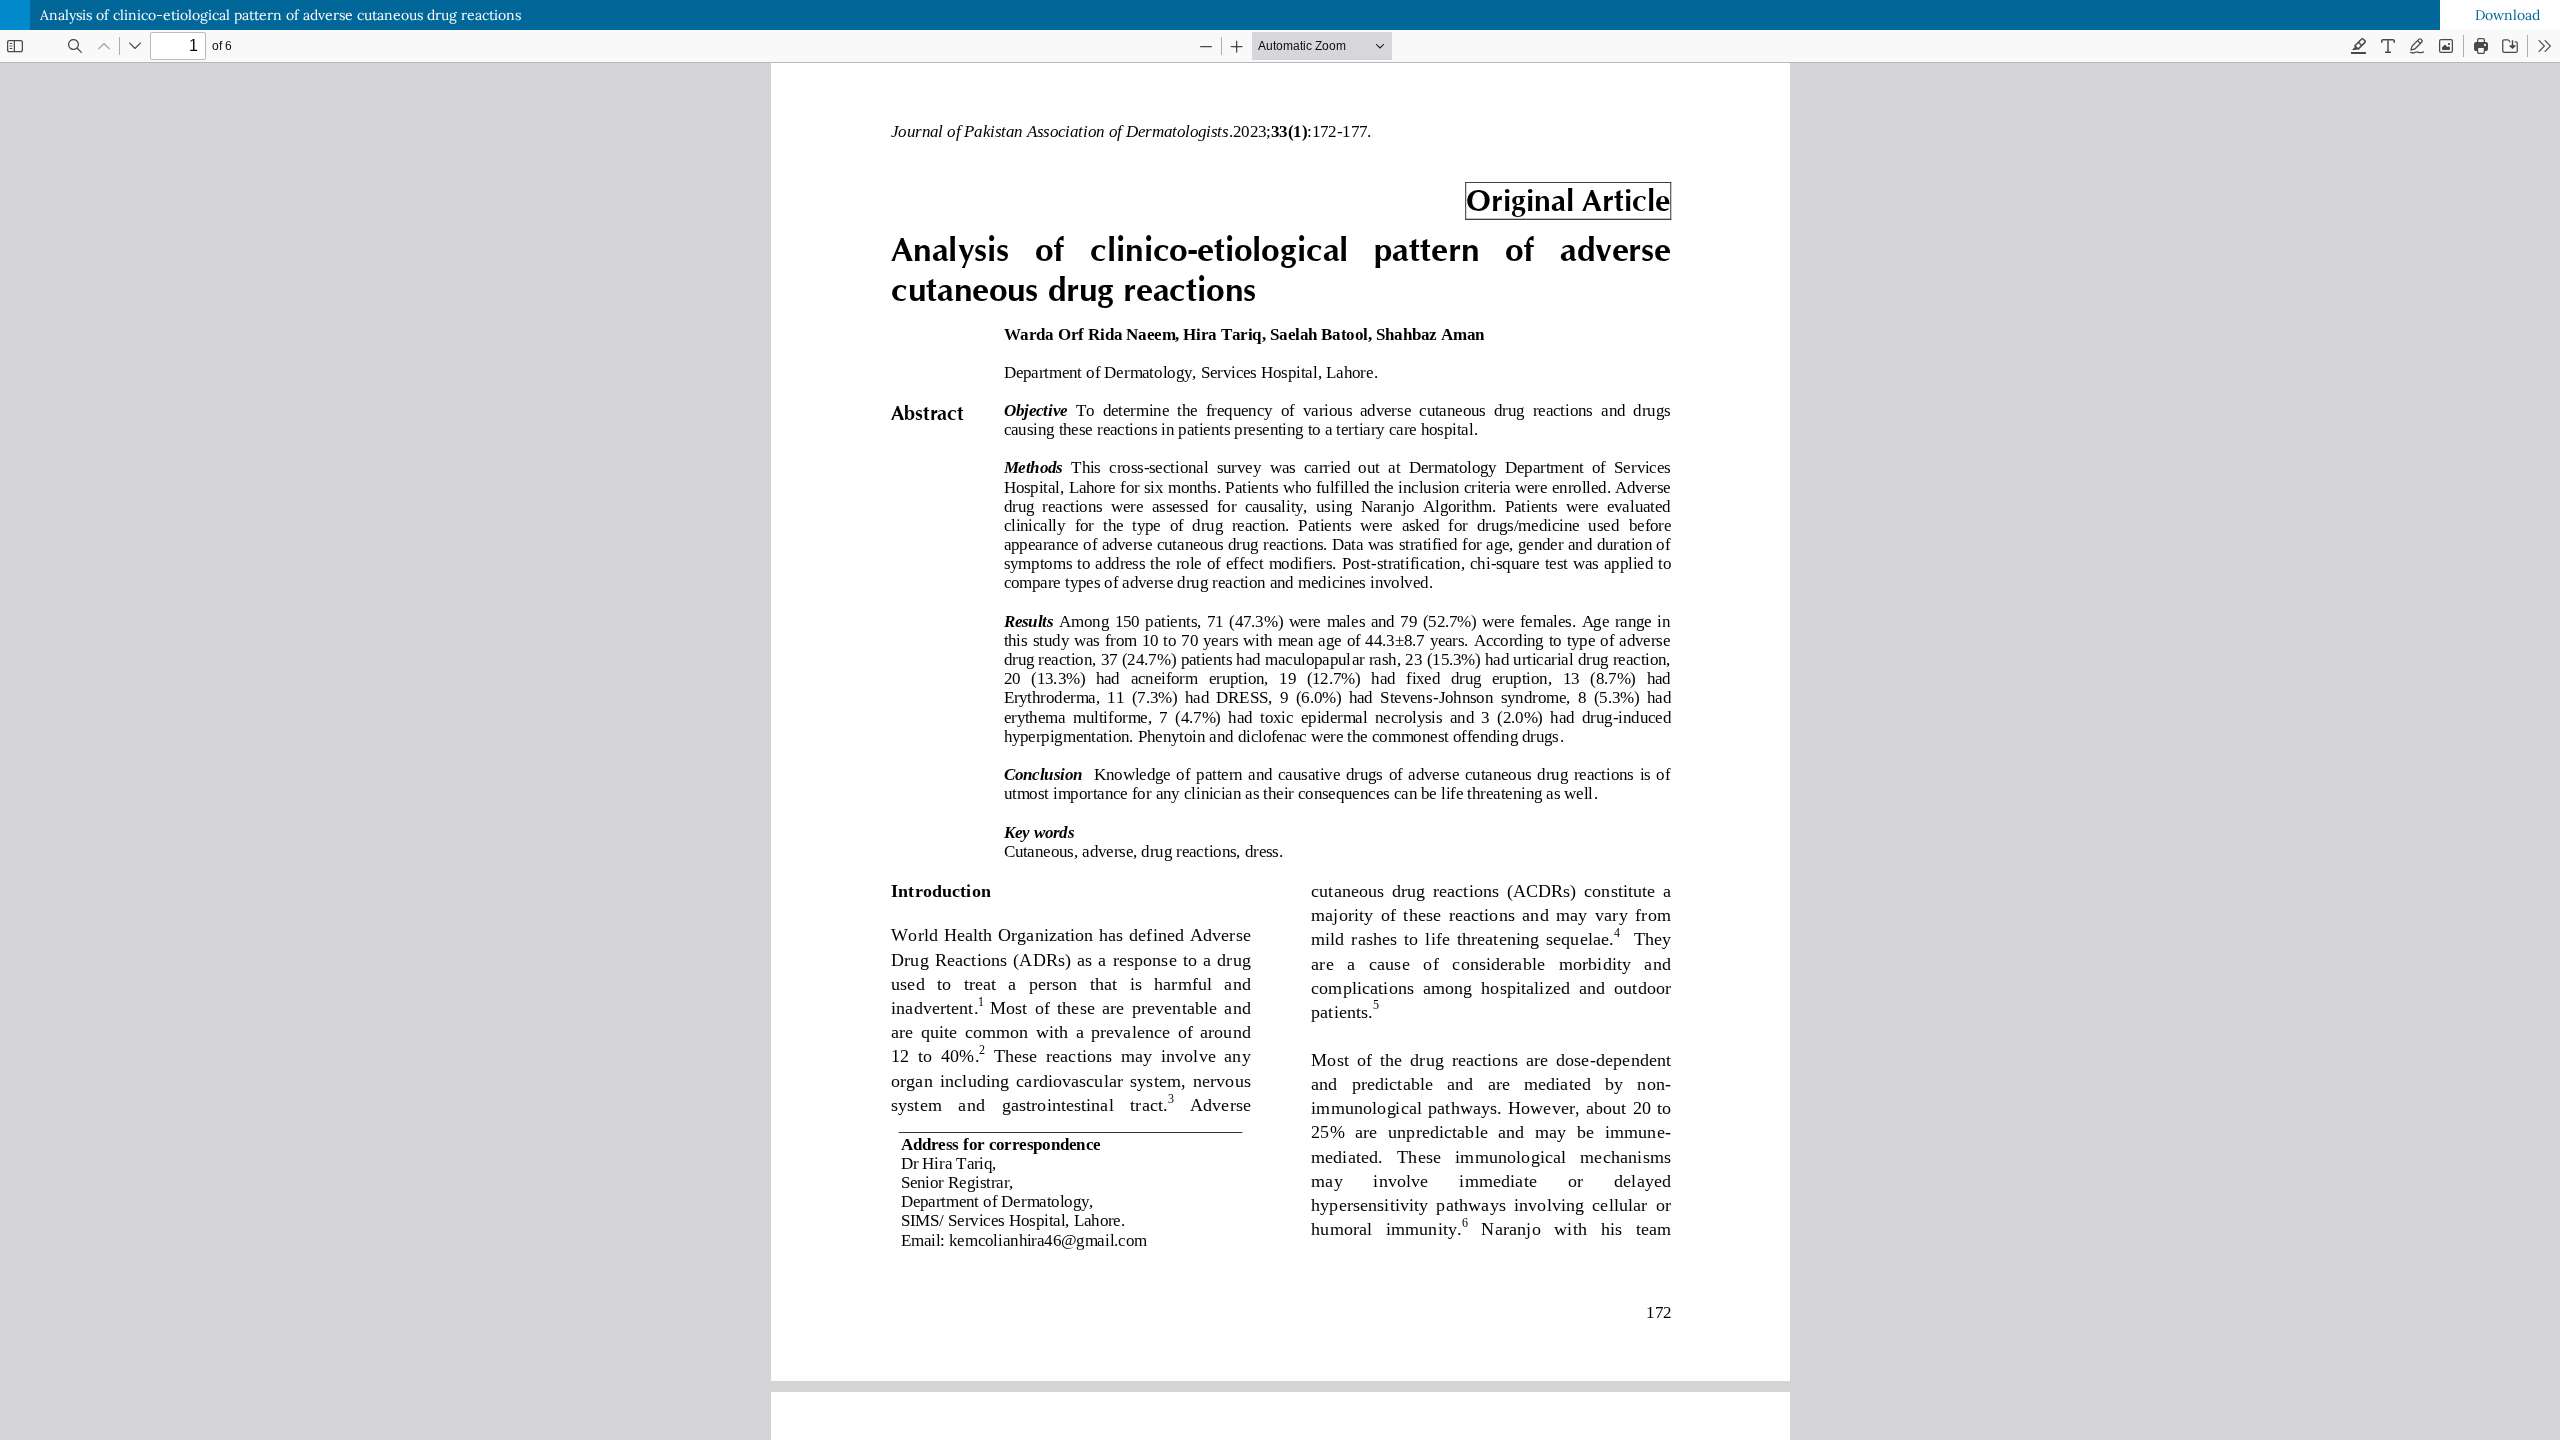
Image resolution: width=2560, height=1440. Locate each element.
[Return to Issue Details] (15, 15)
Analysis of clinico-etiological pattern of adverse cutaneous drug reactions (280, 15)
